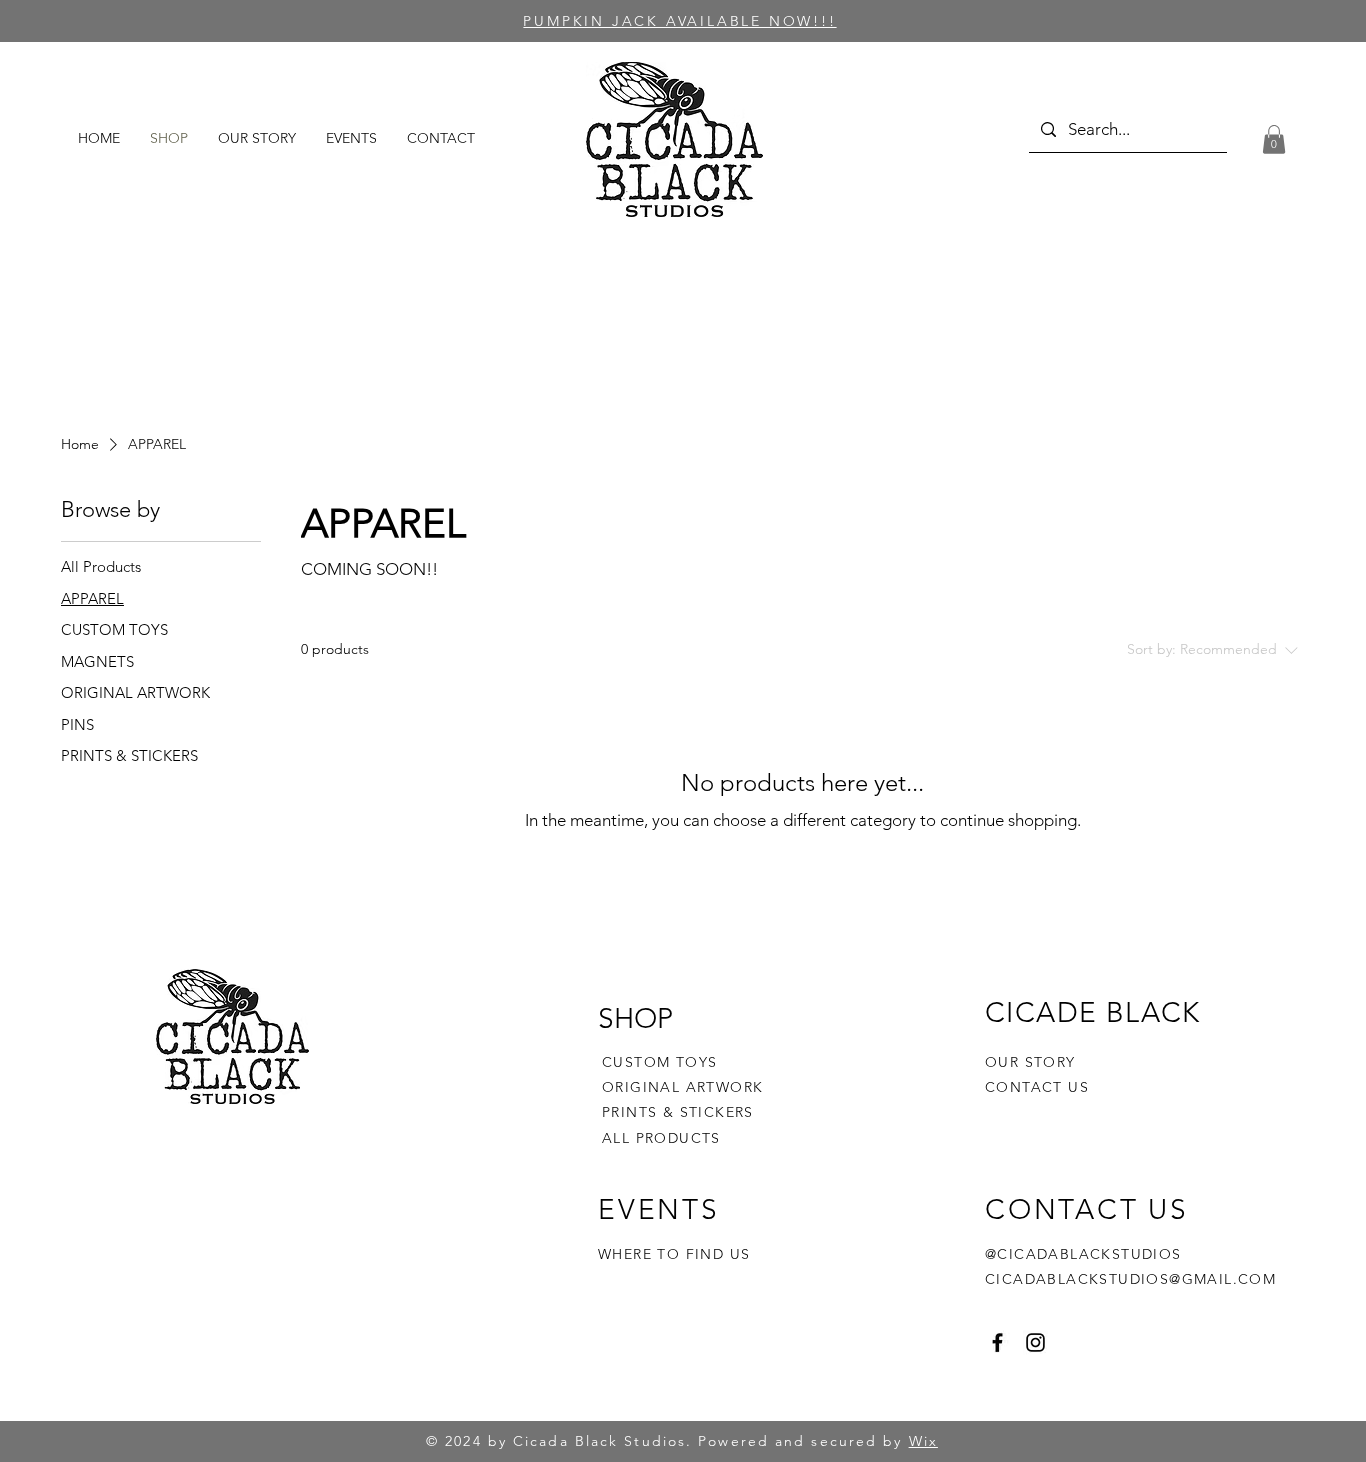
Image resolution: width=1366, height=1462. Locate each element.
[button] (1274, 139)
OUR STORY (1030, 1062)
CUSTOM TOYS (659, 1062)
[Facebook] (997, 1342)
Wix (923, 1441)
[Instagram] (1035, 1342)
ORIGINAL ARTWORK (682, 1087)
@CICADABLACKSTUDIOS (1083, 1254)
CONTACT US (1037, 1087)
